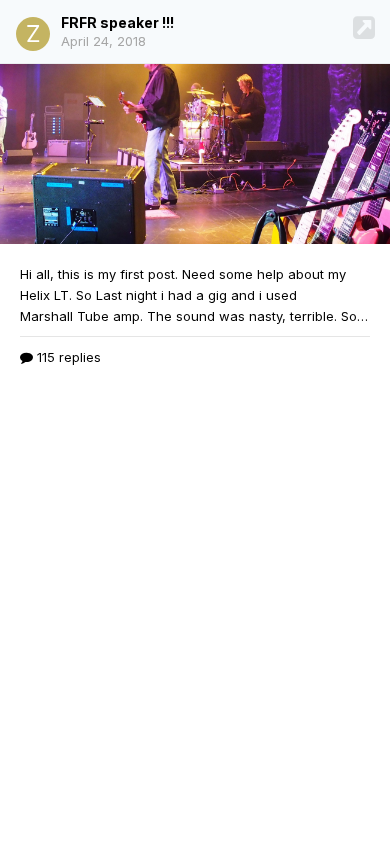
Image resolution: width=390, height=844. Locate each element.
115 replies (67, 357)
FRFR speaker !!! (117, 22)
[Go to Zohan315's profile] (33, 34)
